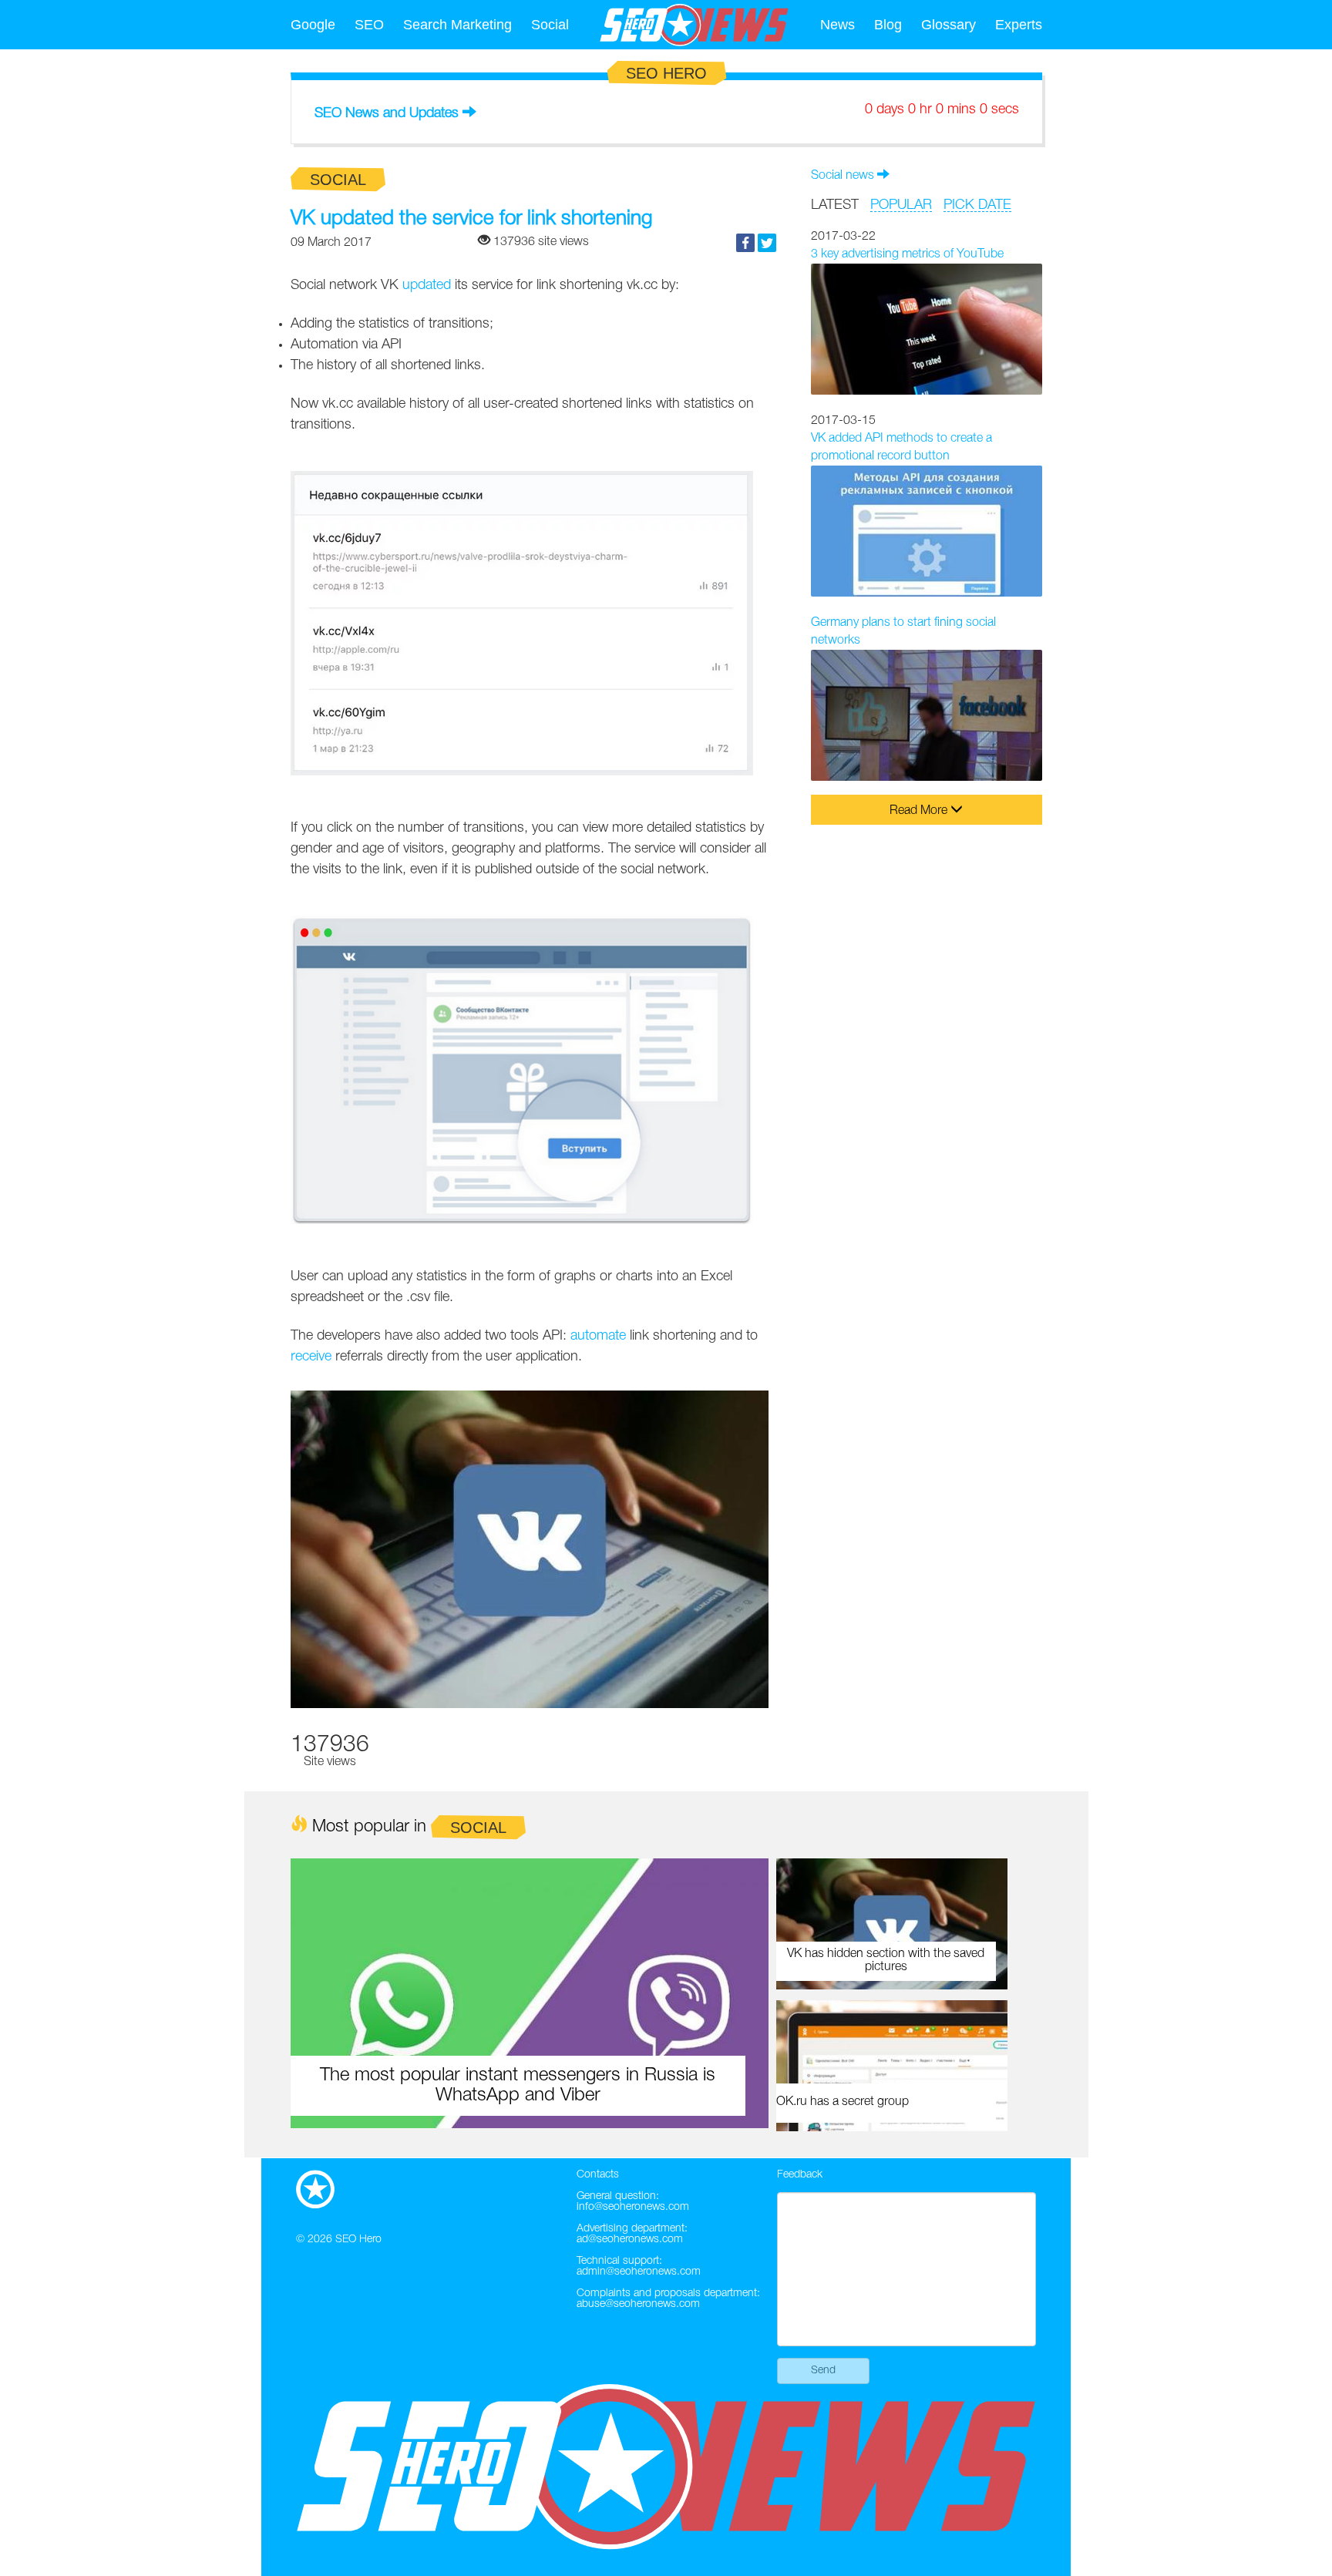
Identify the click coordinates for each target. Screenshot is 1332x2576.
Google (313, 25)
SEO (369, 25)
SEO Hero (358, 2240)
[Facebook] (745, 243)
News (838, 25)
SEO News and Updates (387, 113)
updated (427, 285)
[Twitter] (767, 243)
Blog (888, 25)
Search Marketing (457, 25)
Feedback (800, 2175)
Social (550, 25)
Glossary (949, 25)
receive (311, 1357)
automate (598, 1336)
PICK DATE (977, 205)
